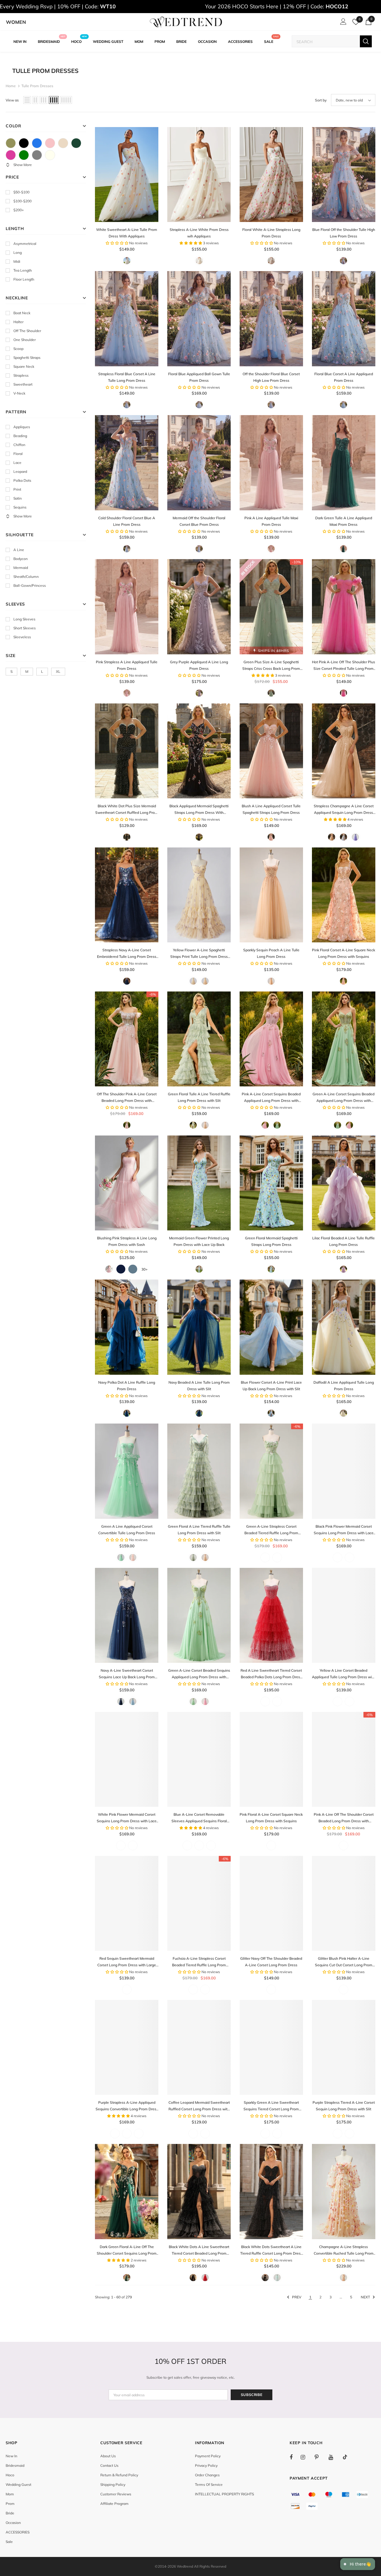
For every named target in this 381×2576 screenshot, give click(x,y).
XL (58, 671)
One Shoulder (25, 340)
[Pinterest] (320, 2457)
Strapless (21, 375)
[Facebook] (295, 2457)
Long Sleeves (24, 619)
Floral (18, 454)
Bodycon (21, 559)
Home (11, 86)
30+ (145, 1269)
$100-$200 (22, 201)
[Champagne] (63, 143)
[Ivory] (50, 155)
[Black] (24, 143)
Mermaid (21, 568)
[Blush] (50, 143)
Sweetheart (23, 384)
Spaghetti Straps (27, 358)
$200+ (19, 210)
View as (12, 100)
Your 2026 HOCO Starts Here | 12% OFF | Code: (277, 6)
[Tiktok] (348, 2457)
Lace (17, 463)
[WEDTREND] (186, 22)
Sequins (20, 507)
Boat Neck (22, 313)
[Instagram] (306, 2457)
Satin (18, 498)
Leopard (20, 471)
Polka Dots (22, 480)
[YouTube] (334, 2457)
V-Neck (19, 393)
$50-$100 (21, 192)
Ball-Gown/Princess (30, 585)
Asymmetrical (25, 244)
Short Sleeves (25, 628)
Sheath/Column (26, 577)
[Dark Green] (76, 143)
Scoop (18, 349)
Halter (18, 322)
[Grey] (37, 155)
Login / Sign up (342, 23)
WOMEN (16, 22)
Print (17, 489)
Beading (20, 436)
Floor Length (24, 279)
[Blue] (37, 143)
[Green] (24, 155)
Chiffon (19, 445)
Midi (17, 261)
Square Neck (24, 366)
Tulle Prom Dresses (37, 86)
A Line (19, 550)
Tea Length (23, 270)
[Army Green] (11, 143)
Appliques (22, 427)
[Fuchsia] (11, 155)
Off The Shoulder (27, 331)
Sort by (321, 100)
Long (18, 252)
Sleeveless (22, 637)
